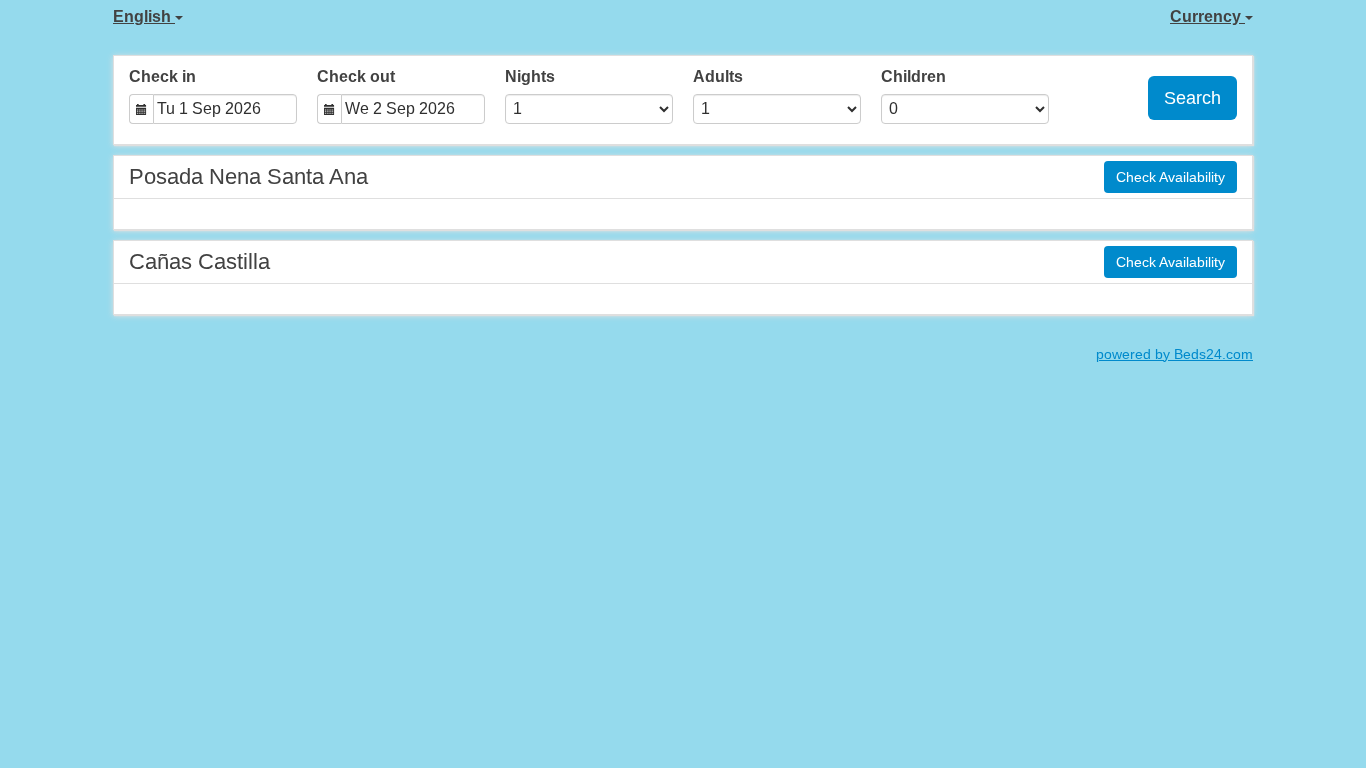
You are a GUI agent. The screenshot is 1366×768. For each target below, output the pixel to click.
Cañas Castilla (199, 261)
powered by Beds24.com (1174, 354)
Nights (530, 76)
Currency (1207, 16)
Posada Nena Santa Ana (248, 176)
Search (1192, 98)
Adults (718, 76)
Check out (356, 76)
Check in (162, 76)
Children (913, 76)
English (144, 16)
